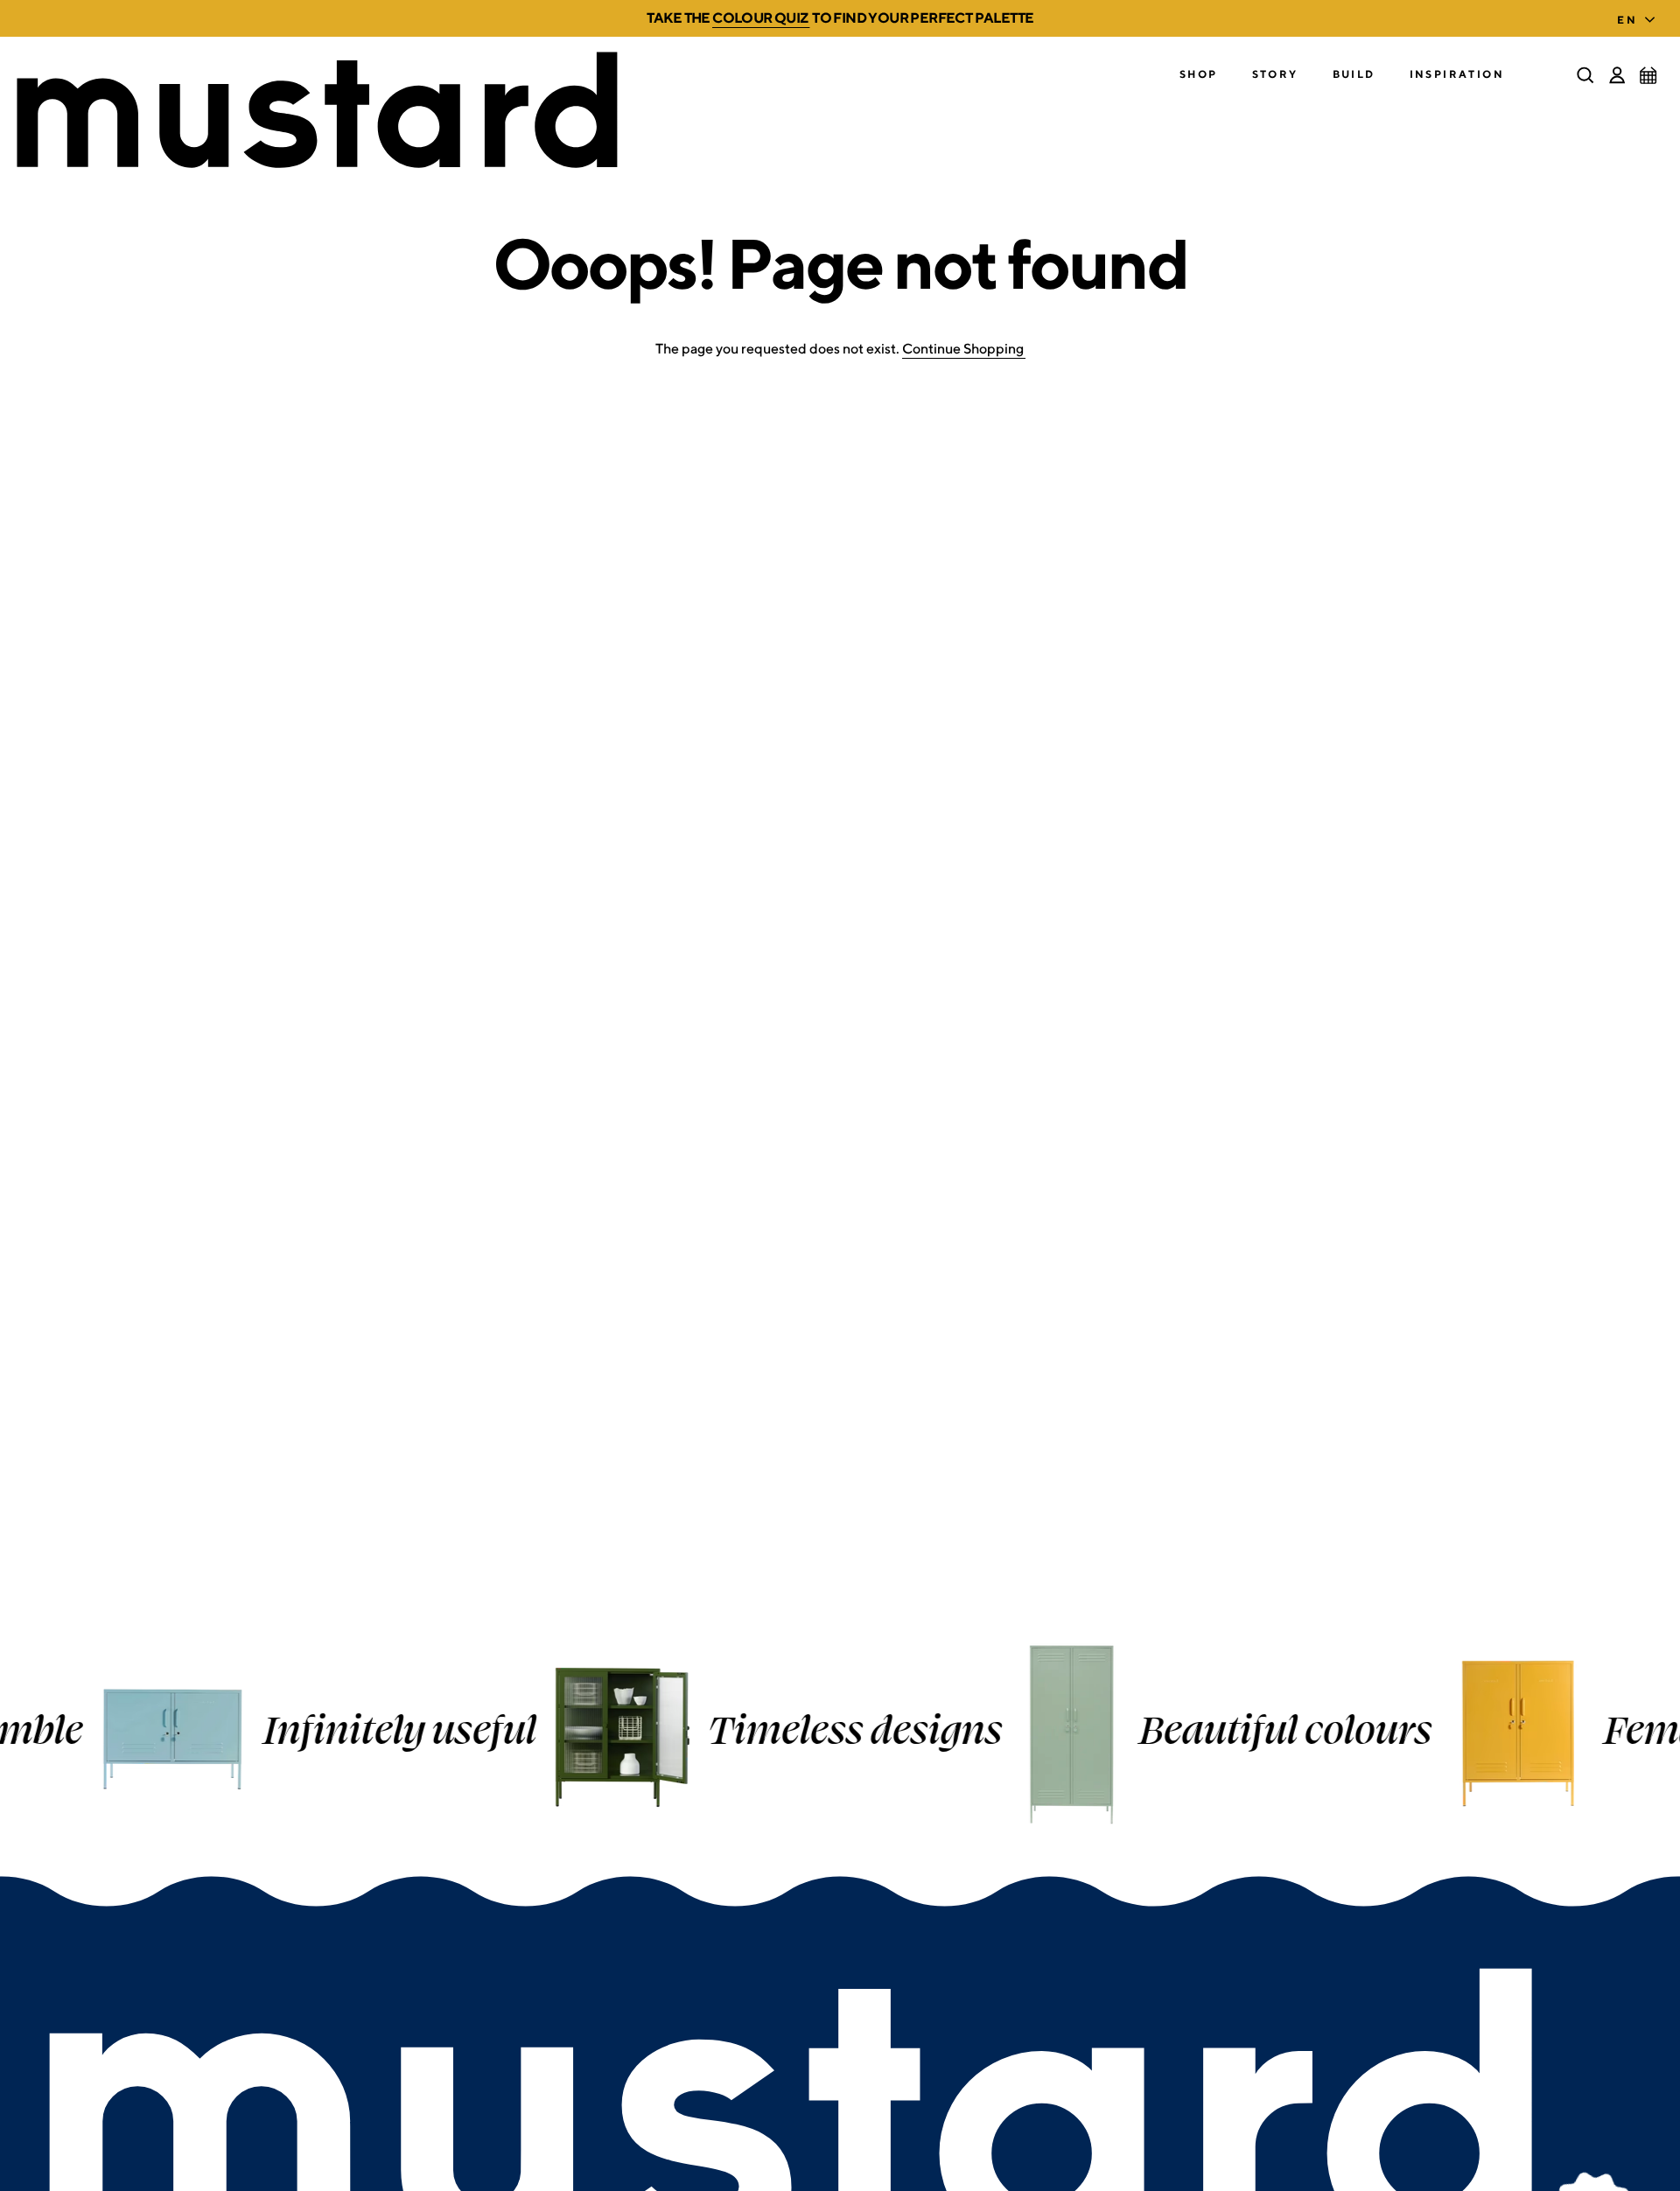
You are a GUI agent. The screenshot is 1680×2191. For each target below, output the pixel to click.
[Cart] (1648, 75)
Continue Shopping (963, 349)
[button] (1199, 75)
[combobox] (1640, 15)
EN (1627, 20)
